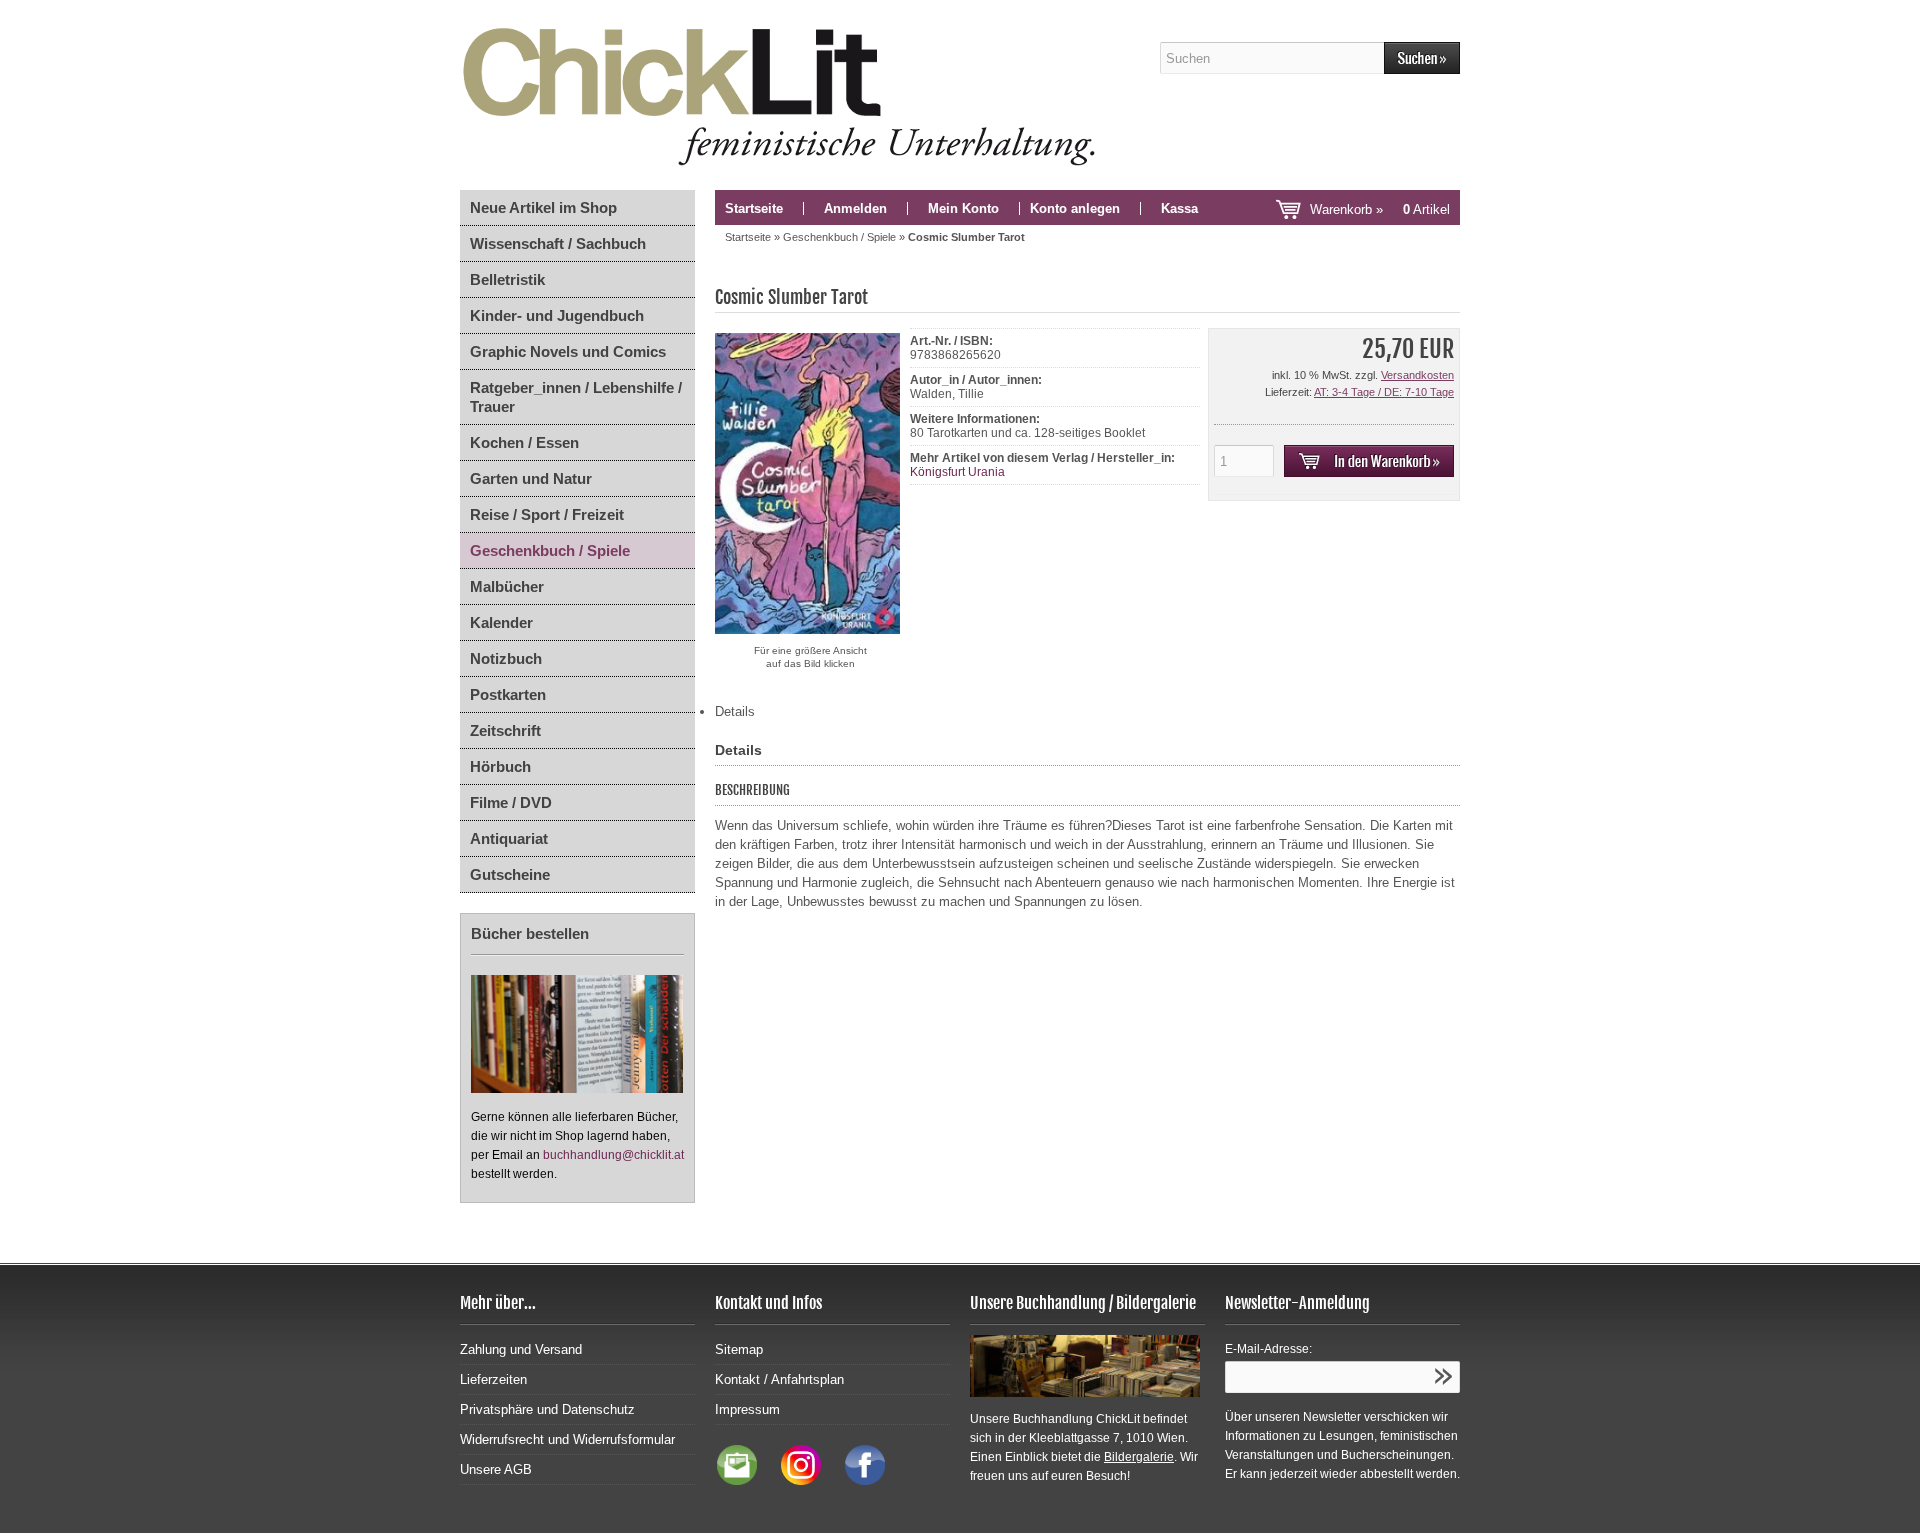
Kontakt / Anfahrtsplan (779, 1379)
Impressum (747, 1409)
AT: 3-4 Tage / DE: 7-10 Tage (1384, 392)
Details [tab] (735, 711)
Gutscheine (510, 874)
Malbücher (507, 586)
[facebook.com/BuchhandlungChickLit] (855, 1480)
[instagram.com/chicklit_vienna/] (796, 1480)
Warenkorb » (1380, 209)
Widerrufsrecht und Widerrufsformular (567, 1439)
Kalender (501, 622)
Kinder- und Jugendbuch (557, 315)
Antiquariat (509, 838)
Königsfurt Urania (957, 472)
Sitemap (739, 1349)
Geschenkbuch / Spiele (550, 550)
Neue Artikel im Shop (543, 207)
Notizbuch (506, 658)
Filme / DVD (511, 802)
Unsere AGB (496, 1469)
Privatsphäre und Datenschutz (547, 1409)
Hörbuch (500, 766)
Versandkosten (1417, 375)
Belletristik (507, 279)
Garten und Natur (531, 478)
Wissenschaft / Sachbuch (558, 243)
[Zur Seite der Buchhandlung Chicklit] (785, 95)
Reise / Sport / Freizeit (547, 514)
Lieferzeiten (493, 1379)
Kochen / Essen (524, 442)
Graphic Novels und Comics (568, 351)
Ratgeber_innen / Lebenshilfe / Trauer (576, 397)
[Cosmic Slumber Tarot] (810, 634)
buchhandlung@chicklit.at (613, 1155)
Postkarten (508, 694)
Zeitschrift (505, 730)
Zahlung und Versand (521, 1349)
